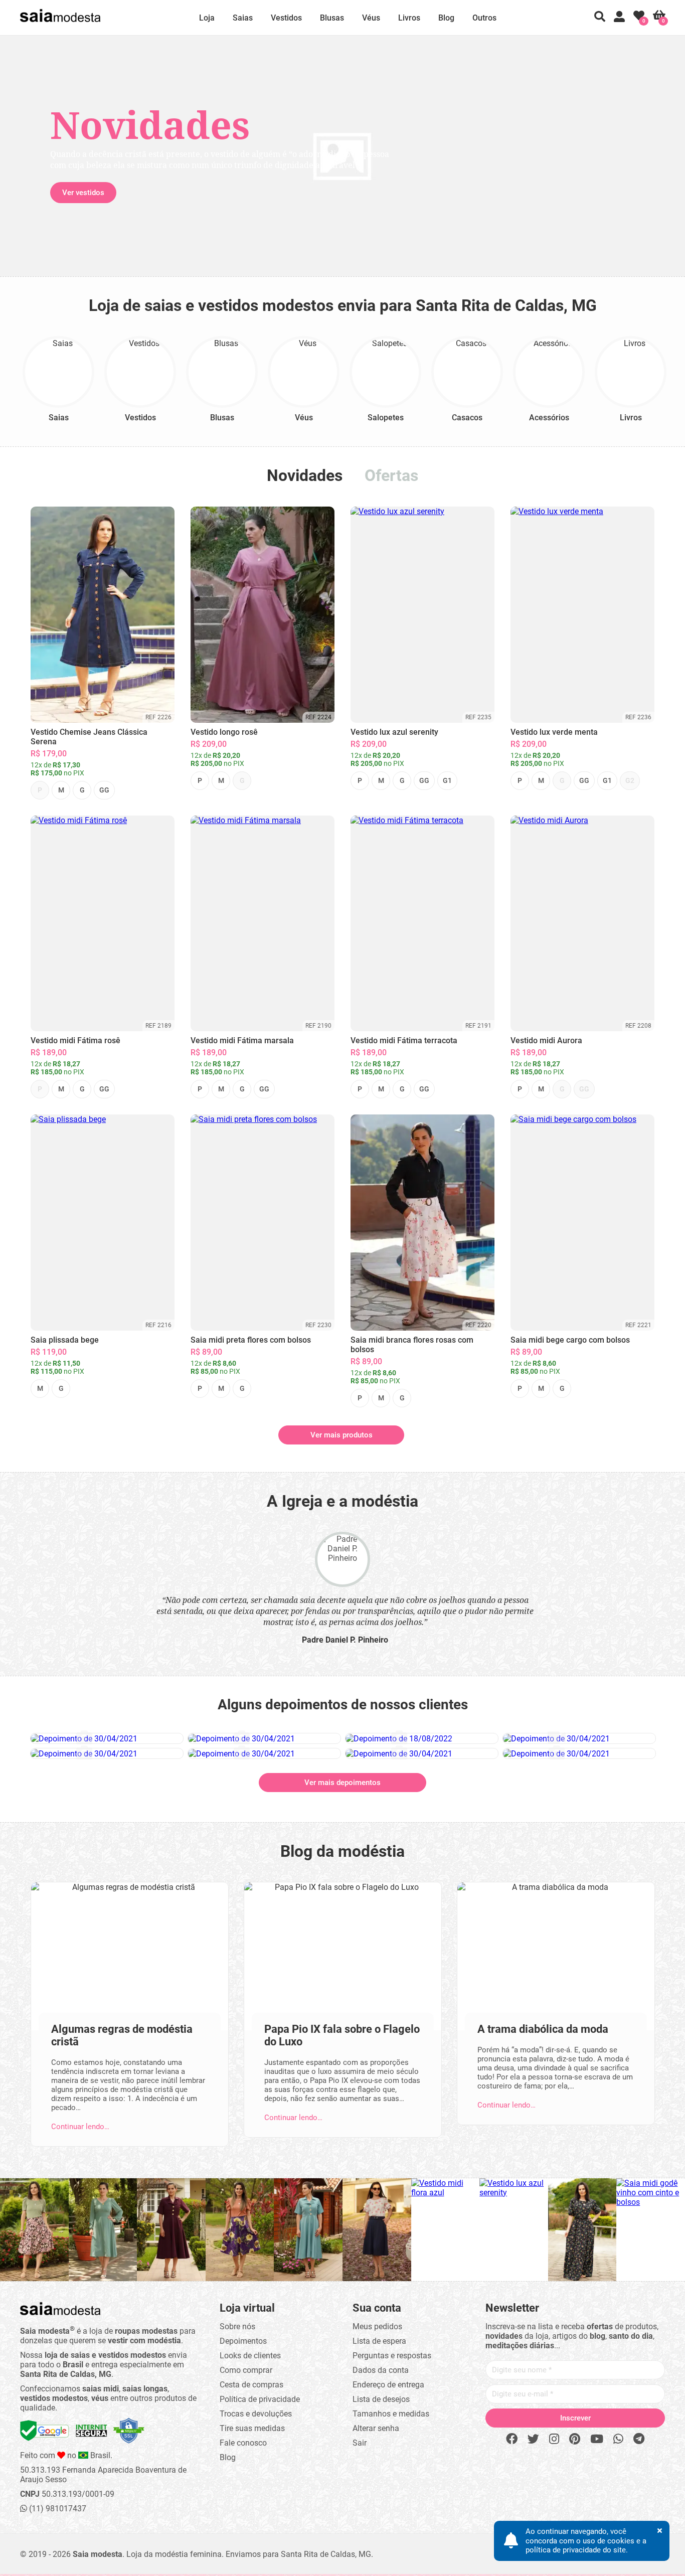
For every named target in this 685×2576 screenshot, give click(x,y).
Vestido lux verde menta (554, 732)
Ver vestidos (83, 193)
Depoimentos (243, 2341)
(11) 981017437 (57, 2509)
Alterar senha (376, 2428)
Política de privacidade (260, 2399)
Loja (207, 18)
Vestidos (286, 18)
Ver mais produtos (341, 1435)
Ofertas (391, 475)
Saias (243, 18)
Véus (371, 18)
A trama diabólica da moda (543, 2029)
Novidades (305, 475)
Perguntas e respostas (392, 2356)
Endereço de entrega (388, 2385)
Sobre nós (237, 2326)
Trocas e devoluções (256, 2414)
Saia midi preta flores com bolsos (251, 1340)
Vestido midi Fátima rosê (75, 1040)
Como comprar (246, 2370)
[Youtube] (597, 2439)
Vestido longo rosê (224, 732)
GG (104, 790)
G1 (447, 780)
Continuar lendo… (80, 2127)
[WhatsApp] (618, 2439)
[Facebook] (512, 2439)
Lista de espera (379, 2341)
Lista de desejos (381, 2399)
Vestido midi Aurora (546, 1040)
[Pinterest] (575, 2439)
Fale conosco (243, 2443)
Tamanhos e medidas (391, 2414)
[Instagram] (554, 2439)
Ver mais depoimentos (342, 1783)
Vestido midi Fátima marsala (242, 1040)
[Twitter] (533, 2439)
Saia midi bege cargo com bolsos (570, 1340)
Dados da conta (381, 2370)
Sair (360, 2443)
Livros (409, 18)
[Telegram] (639, 2439)
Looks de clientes (250, 2356)
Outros (484, 18)
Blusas (332, 18)
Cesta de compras (251, 2385)
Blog (446, 18)
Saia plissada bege (65, 1340)
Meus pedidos (377, 2326)
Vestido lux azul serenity (394, 732)
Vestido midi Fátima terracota (404, 1040)
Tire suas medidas (252, 2428)
